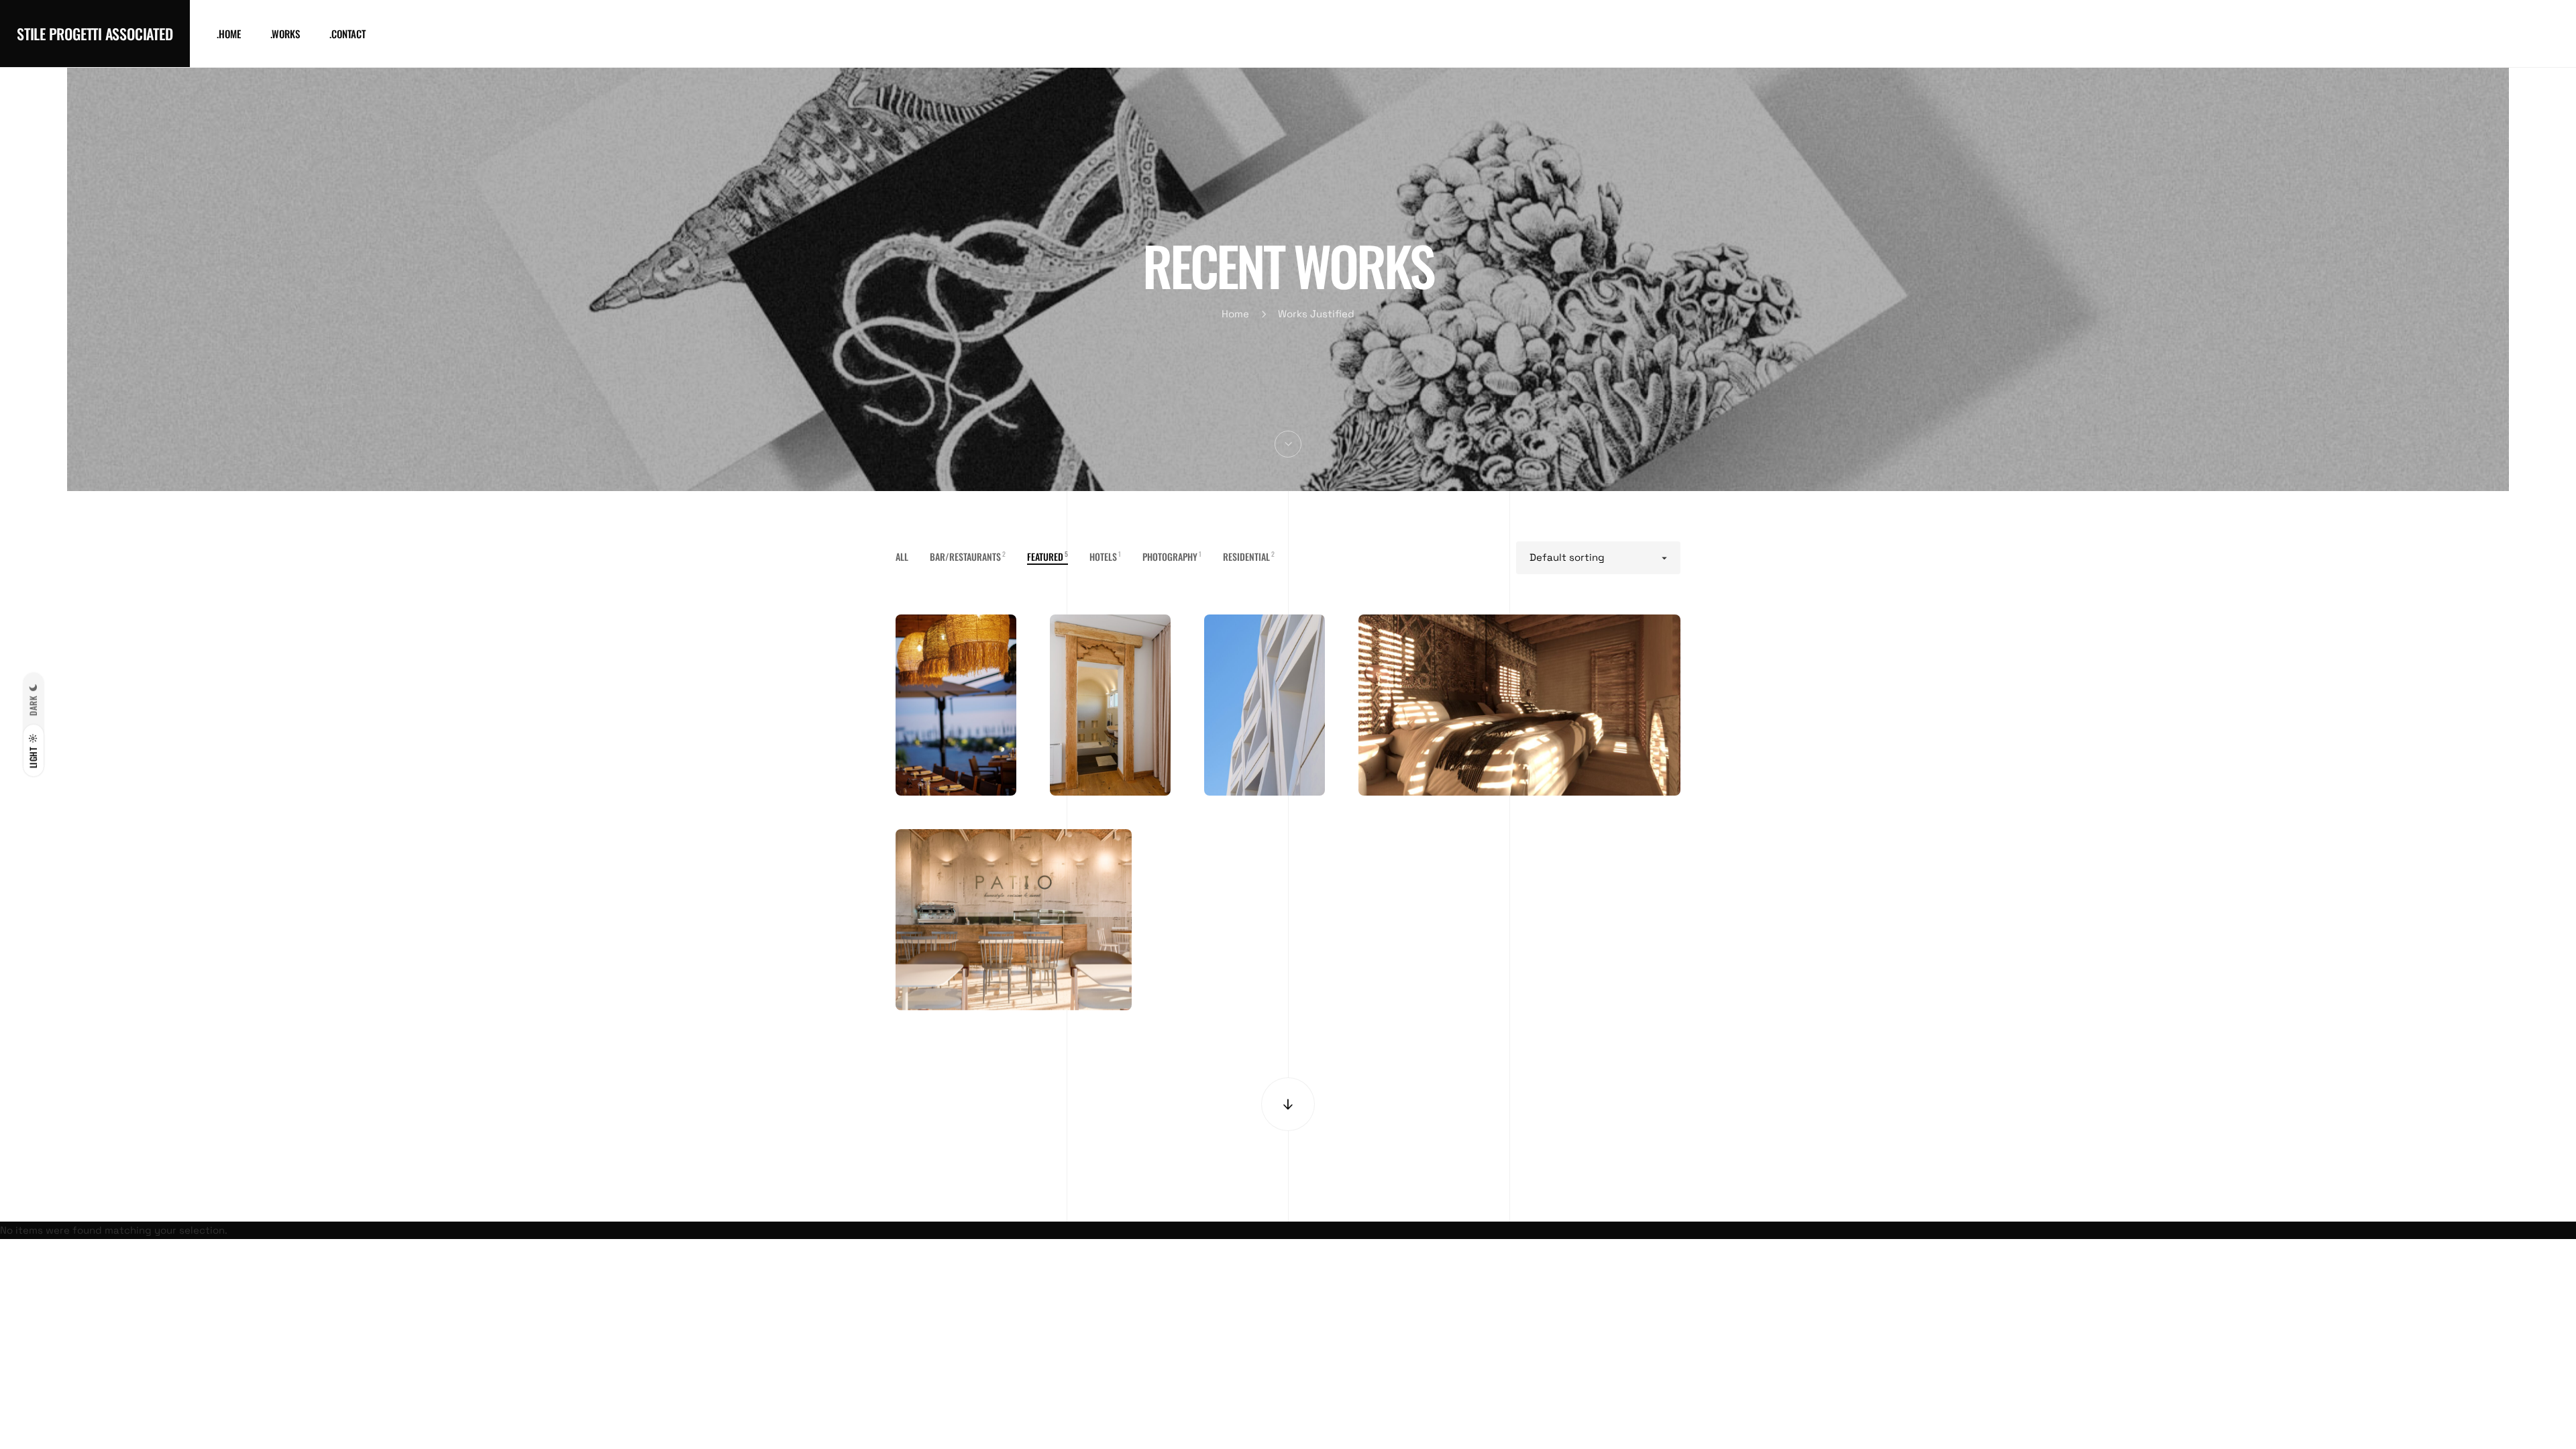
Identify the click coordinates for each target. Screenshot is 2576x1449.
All (902, 556)
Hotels (1105, 556)
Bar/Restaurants (968, 556)
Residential (1249, 556)
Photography (1172, 556)
